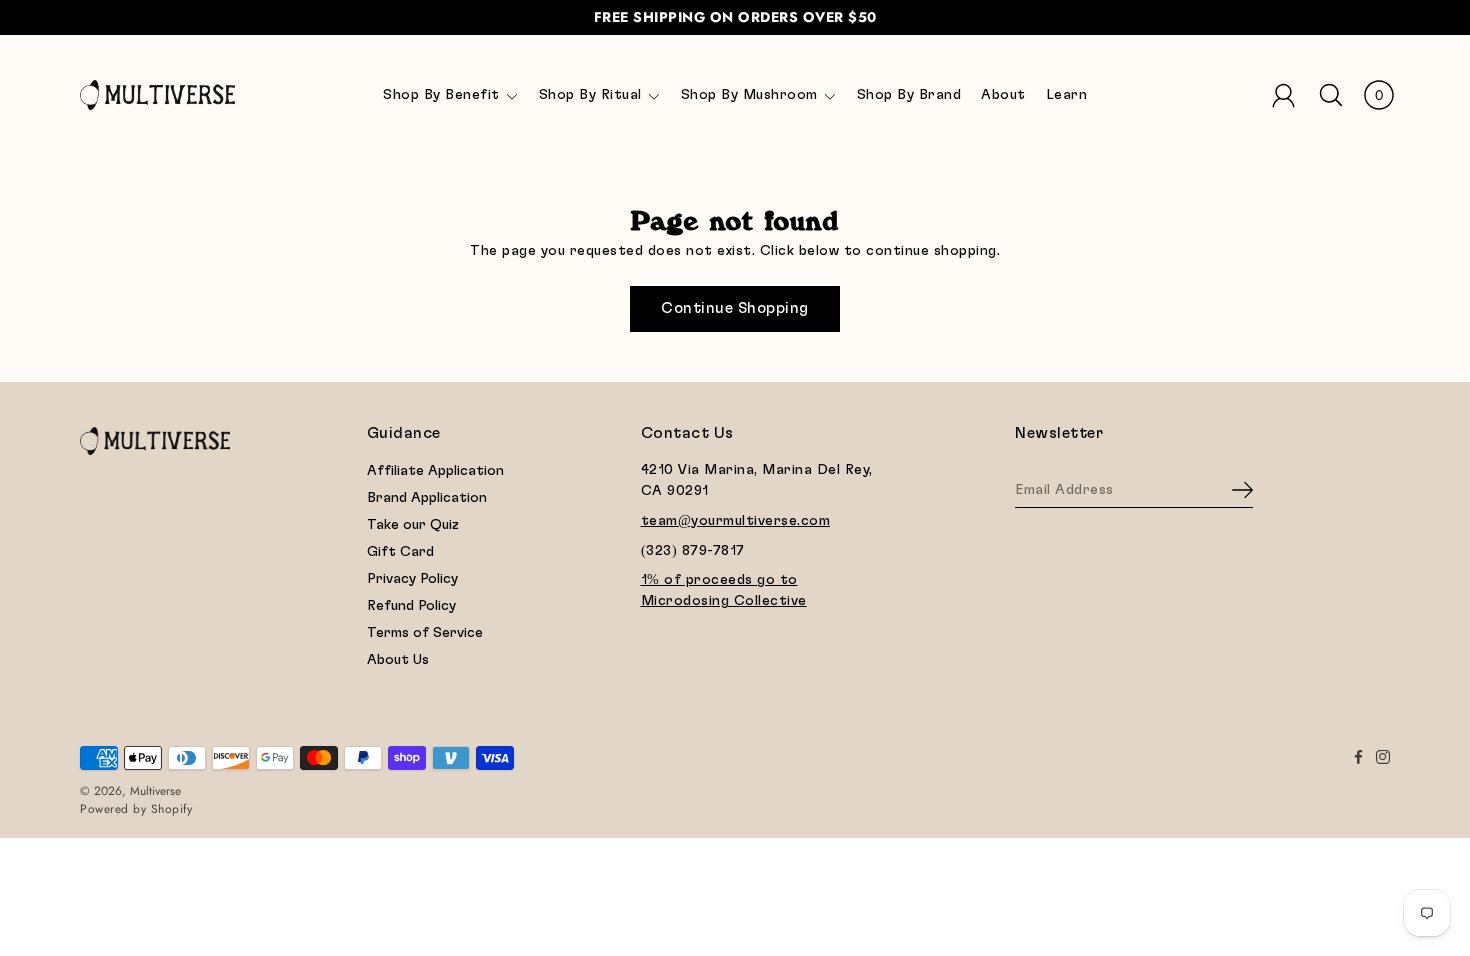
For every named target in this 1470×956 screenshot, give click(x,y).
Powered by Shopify (136, 809)
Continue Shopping (735, 308)
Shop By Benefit (441, 95)
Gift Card (400, 552)
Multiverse (155, 791)
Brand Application (427, 498)
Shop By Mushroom (749, 95)
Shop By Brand (909, 95)
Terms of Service (425, 633)
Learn (1067, 95)
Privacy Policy (412, 579)
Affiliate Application (435, 471)
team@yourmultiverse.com (736, 521)
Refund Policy (411, 606)
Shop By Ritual (590, 95)
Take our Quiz (413, 525)
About (1003, 95)
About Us (398, 660)
